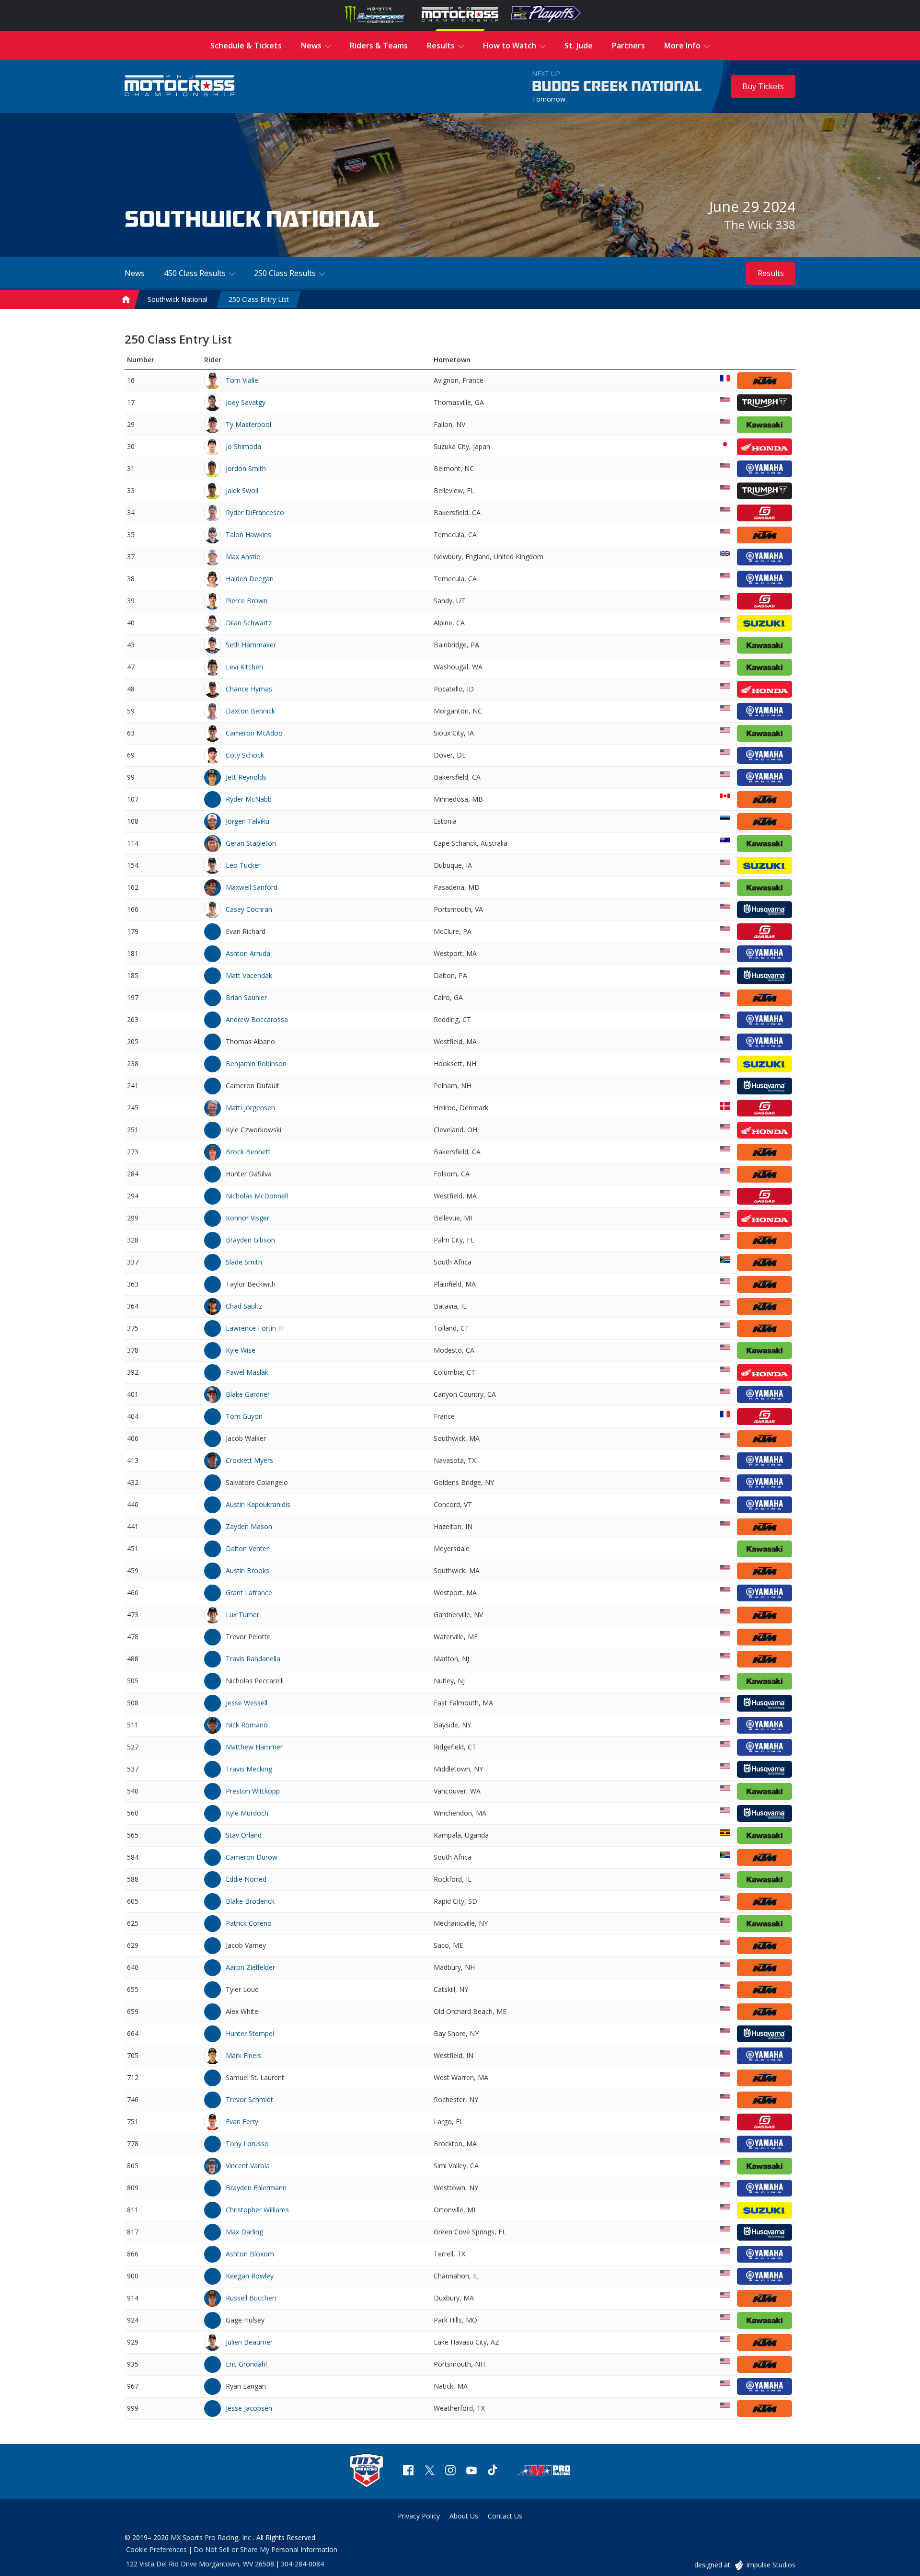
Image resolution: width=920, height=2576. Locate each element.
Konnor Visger (247, 1218)
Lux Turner (242, 1615)
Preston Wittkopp (253, 1791)
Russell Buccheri (251, 2298)
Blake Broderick (250, 1901)
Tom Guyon (244, 1416)
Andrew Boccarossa (257, 1019)
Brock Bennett (248, 1152)
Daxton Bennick (250, 711)
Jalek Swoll (242, 490)
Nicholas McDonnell (257, 1196)
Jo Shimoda (243, 446)
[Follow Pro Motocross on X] (429, 2471)
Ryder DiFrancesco (255, 512)
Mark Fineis (243, 2055)
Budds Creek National (617, 87)
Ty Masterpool (248, 424)
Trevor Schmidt (249, 2099)
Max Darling (244, 2232)
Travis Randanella (253, 1659)
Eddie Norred (246, 1879)
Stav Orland (244, 1835)
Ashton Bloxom (250, 2254)
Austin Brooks (247, 1570)
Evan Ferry (242, 2122)
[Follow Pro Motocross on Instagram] (450, 2471)
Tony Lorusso (247, 2144)
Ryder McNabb (249, 799)
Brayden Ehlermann (256, 2188)
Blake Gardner (248, 1394)
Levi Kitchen (244, 667)
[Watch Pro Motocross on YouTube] (471, 2471)
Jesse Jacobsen (249, 2408)
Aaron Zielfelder (250, 1967)
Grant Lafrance (249, 1593)
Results (771, 273)
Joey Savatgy (246, 402)
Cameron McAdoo (254, 733)
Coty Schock (245, 755)
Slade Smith (244, 1262)
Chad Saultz (244, 1306)
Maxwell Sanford (252, 887)
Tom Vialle (242, 380)
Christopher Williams (257, 2210)
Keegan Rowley (250, 2276)
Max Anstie (243, 557)
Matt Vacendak (249, 975)
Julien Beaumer (249, 2342)
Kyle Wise (241, 1350)
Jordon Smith (246, 468)
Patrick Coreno (249, 1923)
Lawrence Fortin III (255, 1328)
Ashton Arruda (248, 953)
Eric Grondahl (246, 2364)
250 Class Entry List (259, 299)
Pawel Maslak (247, 1372)
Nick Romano (247, 1725)
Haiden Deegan (250, 579)
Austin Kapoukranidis (258, 1504)
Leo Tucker (243, 865)
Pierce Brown (247, 601)
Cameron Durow (252, 1857)
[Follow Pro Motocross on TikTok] (493, 2471)
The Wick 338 (760, 224)
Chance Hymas (249, 689)
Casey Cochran (249, 909)
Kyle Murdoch (247, 1813)
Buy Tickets (763, 86)
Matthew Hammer (254, 1747)
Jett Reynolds (246, 777)
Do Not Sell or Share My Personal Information (265, 2549)
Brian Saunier (246, 997)
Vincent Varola (248, 2166)
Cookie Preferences (156, 2549)
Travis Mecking (249, 1769)
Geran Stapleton (251, 843)
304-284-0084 (302, 2564)
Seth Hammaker (251, 645)
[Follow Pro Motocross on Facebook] (408, 2471)
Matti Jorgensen (250, 1108)
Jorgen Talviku (247, 821)
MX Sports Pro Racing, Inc (212, 2537)
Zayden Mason (249, 1526)
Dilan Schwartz (249, 623)
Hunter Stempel (250, 2033)
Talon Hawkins (248, 535)
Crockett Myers (249, 1460)
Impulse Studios (770, 2565)
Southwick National (178, 299)
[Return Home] (180, 86)
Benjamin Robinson (256, 1064)
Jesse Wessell (247, 1703)
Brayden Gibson (250, 1240)
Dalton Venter (247, 1548)
